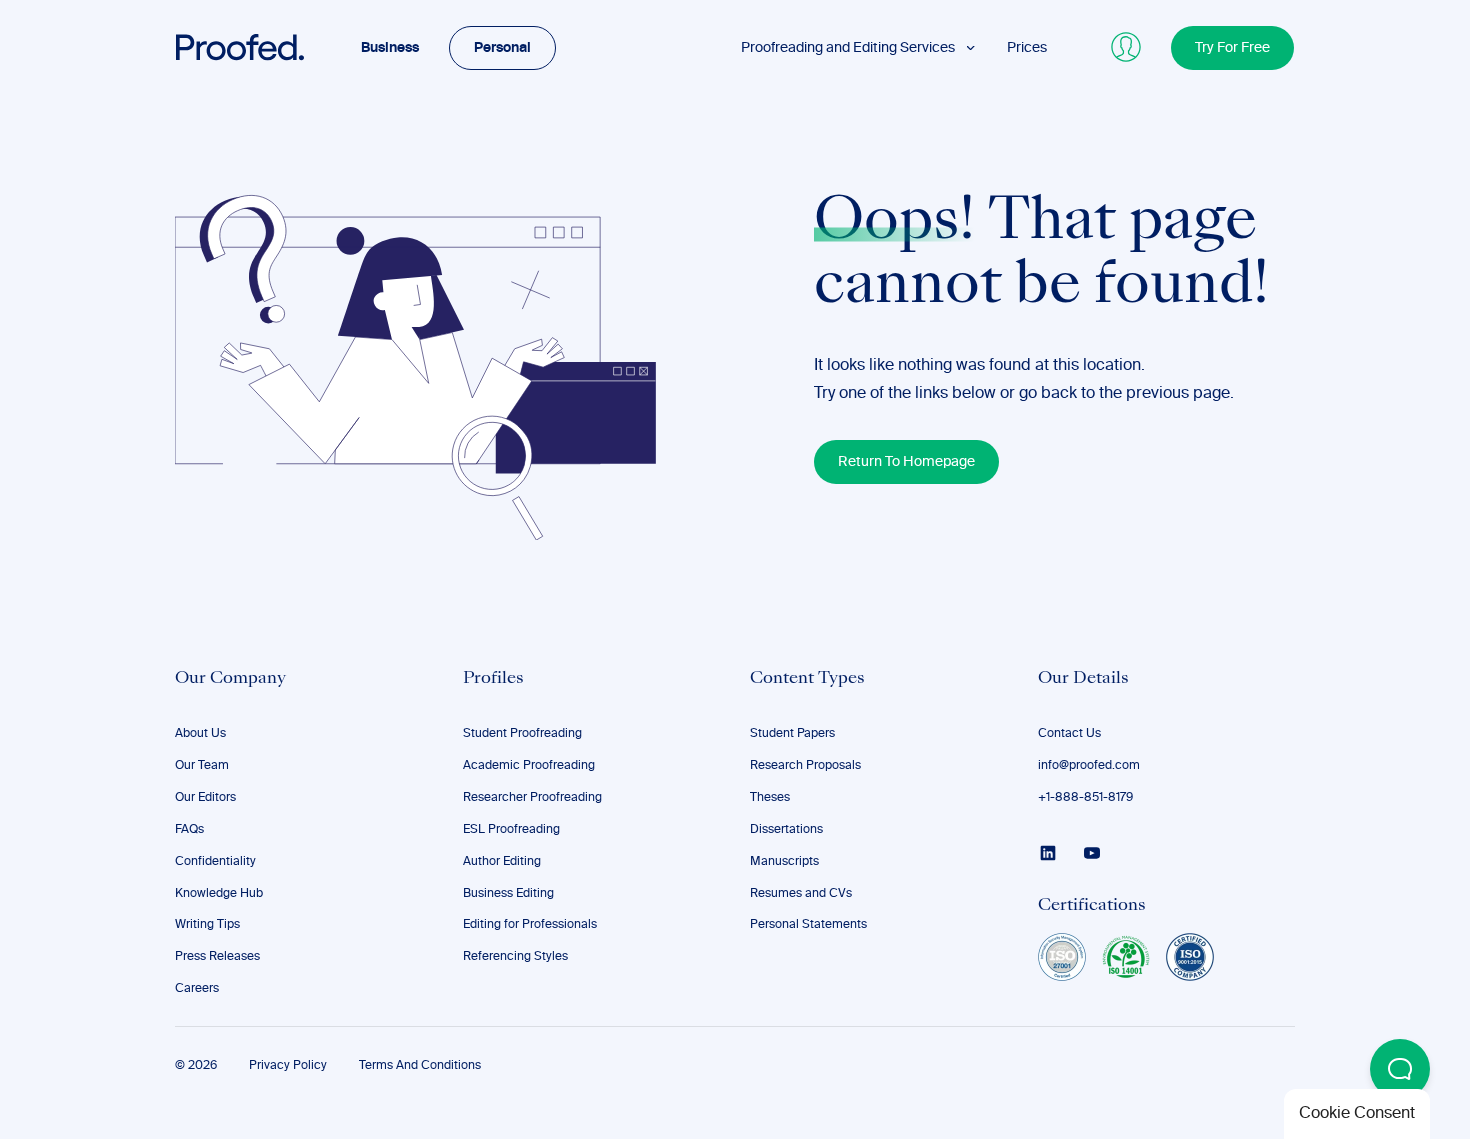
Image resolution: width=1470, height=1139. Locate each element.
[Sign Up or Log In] (1127, 48)
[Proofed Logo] (240, 48)
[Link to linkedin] (1048, 853)
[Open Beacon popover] (1400, 1069)
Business (390, 48)
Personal (502, 48)
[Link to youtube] (1092, 853)
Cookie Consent (1357, 1114)
